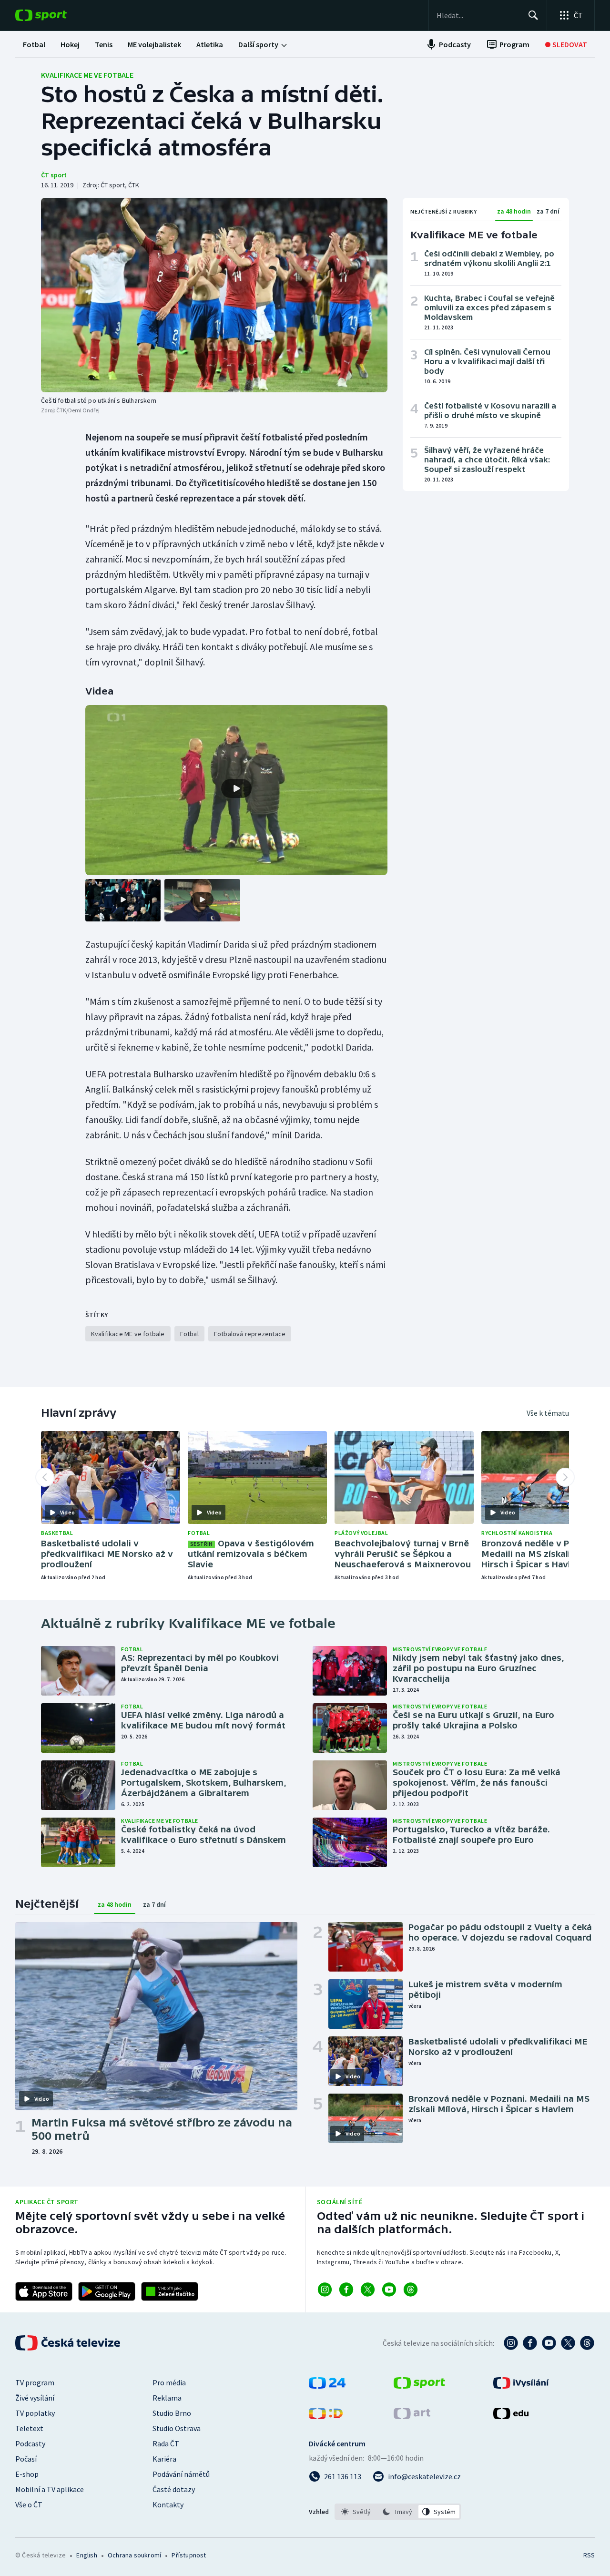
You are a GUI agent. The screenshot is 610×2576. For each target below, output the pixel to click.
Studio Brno (172, 2413)
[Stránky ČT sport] (419, 2386)
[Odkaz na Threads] (411, 2290)
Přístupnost (189, 2555)
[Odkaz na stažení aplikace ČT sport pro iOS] (44, 2291)
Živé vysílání (35, 2398)
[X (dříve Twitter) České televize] (568, 2343)
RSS (589, 2555)
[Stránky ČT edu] (511, 2416)
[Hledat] (533, 15)
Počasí (26, 2459)
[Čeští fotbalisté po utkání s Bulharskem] (214, 295)
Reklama (167, 2398)
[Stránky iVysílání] (521, 2386)
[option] (356, 2512)
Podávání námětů (181, 2474)
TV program (35, 2382)
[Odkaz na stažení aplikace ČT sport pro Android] (107, 2291)
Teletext (29, 2428)
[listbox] (398, 2512)
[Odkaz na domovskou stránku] (55, 15)
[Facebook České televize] (530, 2343)
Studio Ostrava (177, 2428)
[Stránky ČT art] (412, 2416)
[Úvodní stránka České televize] (69, 2343)
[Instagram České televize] (511, 2343)
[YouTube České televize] (549, 2343)
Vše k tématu (548, 1413)
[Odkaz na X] (368, 2290)
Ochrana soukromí (134, 2555)
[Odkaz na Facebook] (346, 2290)
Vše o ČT (29, 2504)
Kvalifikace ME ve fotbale (87, 75)
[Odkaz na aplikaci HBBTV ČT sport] (170, 2291)
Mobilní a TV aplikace (50, 2489)
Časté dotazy (174, 2489)
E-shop (27, 2474)
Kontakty (168, 2504)
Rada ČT (166, 2443)
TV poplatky (35, 2413)
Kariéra (164, 2459)
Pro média (169, 2382)
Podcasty (30, 2443)
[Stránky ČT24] (327, 2386)
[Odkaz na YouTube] (389, 2290)
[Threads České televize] (587, 2343)
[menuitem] (34, 44)
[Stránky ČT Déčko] (326, 2416)
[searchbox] (478, 15)
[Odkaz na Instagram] (325, 2290)
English (86, 2555)
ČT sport (54, 175)
